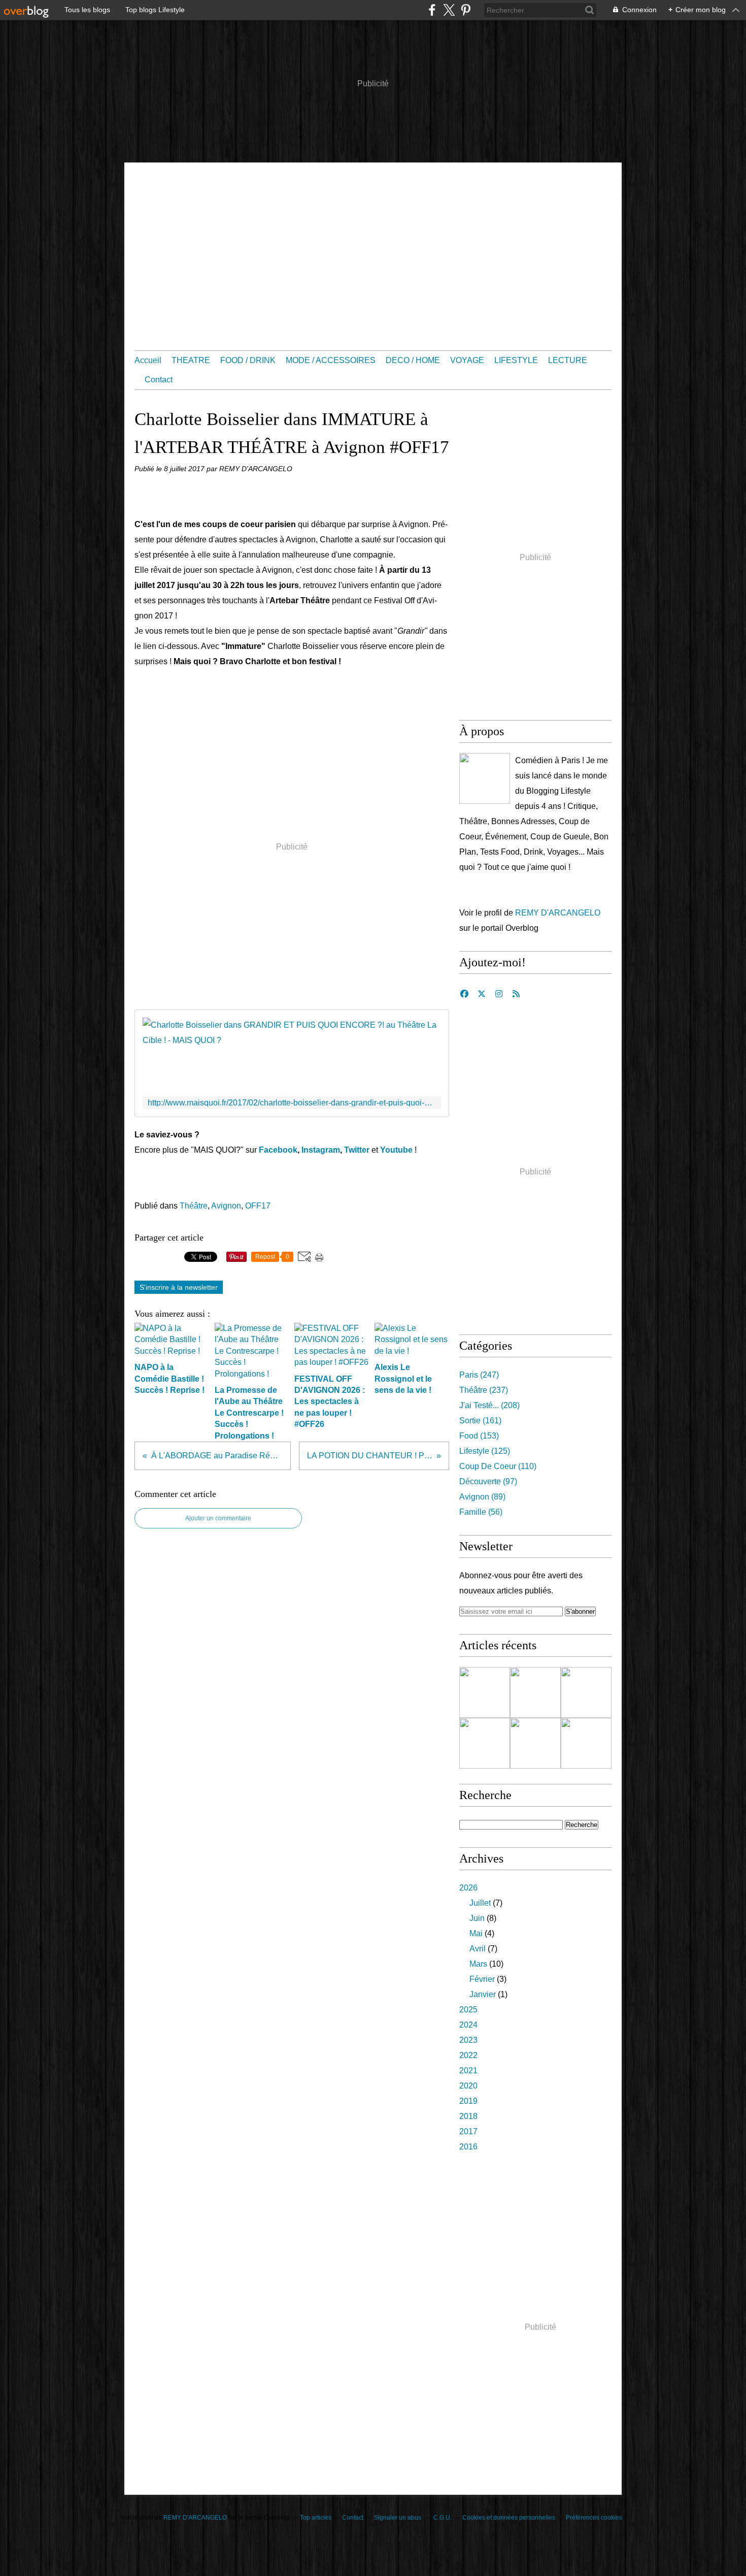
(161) (480, 1421)
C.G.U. (443, 2518)
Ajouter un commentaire (218, 1518)
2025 (468, 2010)
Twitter (357, 1150)
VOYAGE (467, 360)
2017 (468, 2131)
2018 (468, 2116)
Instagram (321, 1150)
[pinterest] (466, 10)
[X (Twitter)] (449, 10)
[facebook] (432, 10)
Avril (478, 1949)
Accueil (148, 360)
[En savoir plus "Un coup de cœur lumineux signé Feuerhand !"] (485, 1743)
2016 (468, 2147)
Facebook (278, 1150)
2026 (468, 1888)
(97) (488, 1481)
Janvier (483, 1994)
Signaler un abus (398, 2518)
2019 (468, 2101)
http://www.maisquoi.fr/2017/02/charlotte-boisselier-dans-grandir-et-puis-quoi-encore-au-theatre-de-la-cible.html (292, 1103)
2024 (468, 2025)
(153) (479, 1436)
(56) (481, 1512)
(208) (489, 1405)
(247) (479, 1375)
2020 (468, 2086)
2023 (468, 2040)
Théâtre (194, 1206)
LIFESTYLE (516, 360)
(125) (485, 1451)
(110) (498, 1466)
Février (482, 1979)
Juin (477, 1918)
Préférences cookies (594, 2518)
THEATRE (191, 360)
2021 (468, 2070)
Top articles (316, 2518)
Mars (478, 1964)
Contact (159, 380)
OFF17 (258, 1206)
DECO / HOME (413, 360)
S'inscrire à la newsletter (179, 1287)
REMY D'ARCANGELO (558, 913)
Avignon (226, 1206)
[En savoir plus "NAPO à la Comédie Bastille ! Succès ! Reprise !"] (535, 1692)
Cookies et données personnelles (509, 2518)
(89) (482, 1497)
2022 (468, 2055)
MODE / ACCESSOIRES (331, 360)
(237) (484, 1390)
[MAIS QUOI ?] (485, 778)
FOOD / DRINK (248, 360)
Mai (476, 1933)
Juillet (480, 1903)
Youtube (396, 1150)
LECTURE (568, 360)
